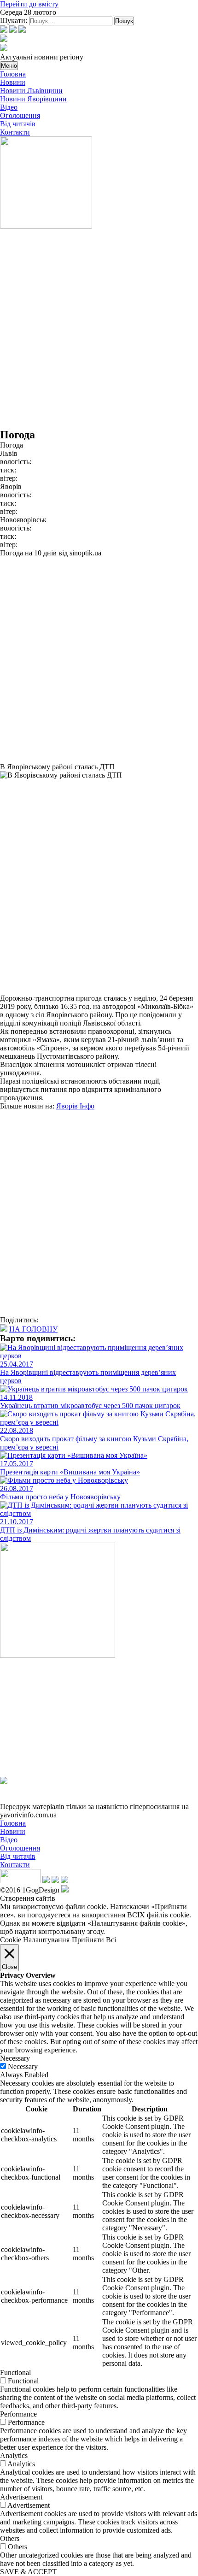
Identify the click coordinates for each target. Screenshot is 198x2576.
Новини (13, 82)
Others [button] (10, 2538)
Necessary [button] (15, 2058)
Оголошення (20, 115)
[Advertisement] (99, 330)
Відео (9, 107)
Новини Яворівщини (33, 99)
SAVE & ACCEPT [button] (28, 2572)
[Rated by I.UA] (20, 1881)
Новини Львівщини (31, 91)
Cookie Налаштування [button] (35, 1940)
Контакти (15, 132)
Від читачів (18, 124)
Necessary (23, 2066)
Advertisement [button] (21, 2497)
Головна (13, 74)
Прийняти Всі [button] (94, 1940)
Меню (9, 66)
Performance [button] (18, 2414)
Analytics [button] (14, 2455)
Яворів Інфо (75, 1106)
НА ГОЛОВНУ (33, 1329)
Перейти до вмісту (29, 4)
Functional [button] (15, 2373)
